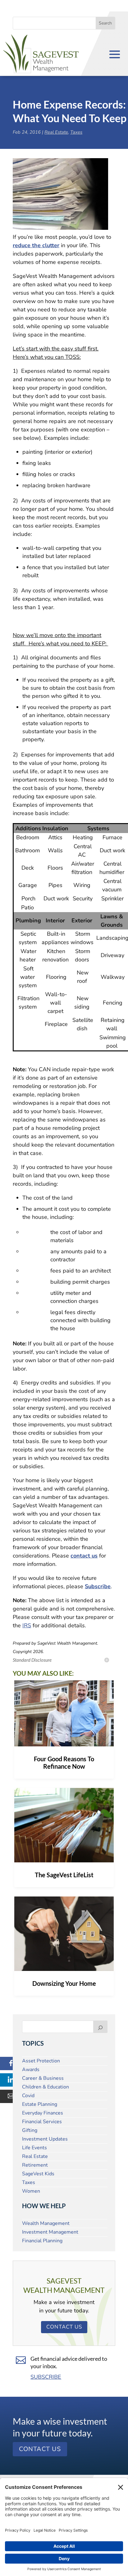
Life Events (34, 2148)
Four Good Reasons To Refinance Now (64, 1763)
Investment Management (50, 2232)
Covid (28, 2096)
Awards (31, 2070)
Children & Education (46, 2087)
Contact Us (64, 2327)
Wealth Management (46, 2223)
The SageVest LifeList (64, 1875)
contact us (84, 1556)
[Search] (100, 2027)
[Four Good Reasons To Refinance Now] (64, 1713)
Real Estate (56, 132)
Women (31, 2191)
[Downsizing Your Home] (64, 1934)
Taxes (76, 132)
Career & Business (43, 2078)
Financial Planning (42, 2241)
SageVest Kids (38, 2174)
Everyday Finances (43, 2113)
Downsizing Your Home (64, 1983)
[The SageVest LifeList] (64, 1825)
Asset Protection (41, 2061)
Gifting (30, 2130)
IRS (27, 1625)
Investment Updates (45, 2139)
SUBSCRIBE (46, 2377)
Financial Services (42, 2122)
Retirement (35, 2165)
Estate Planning (40, 2104)
